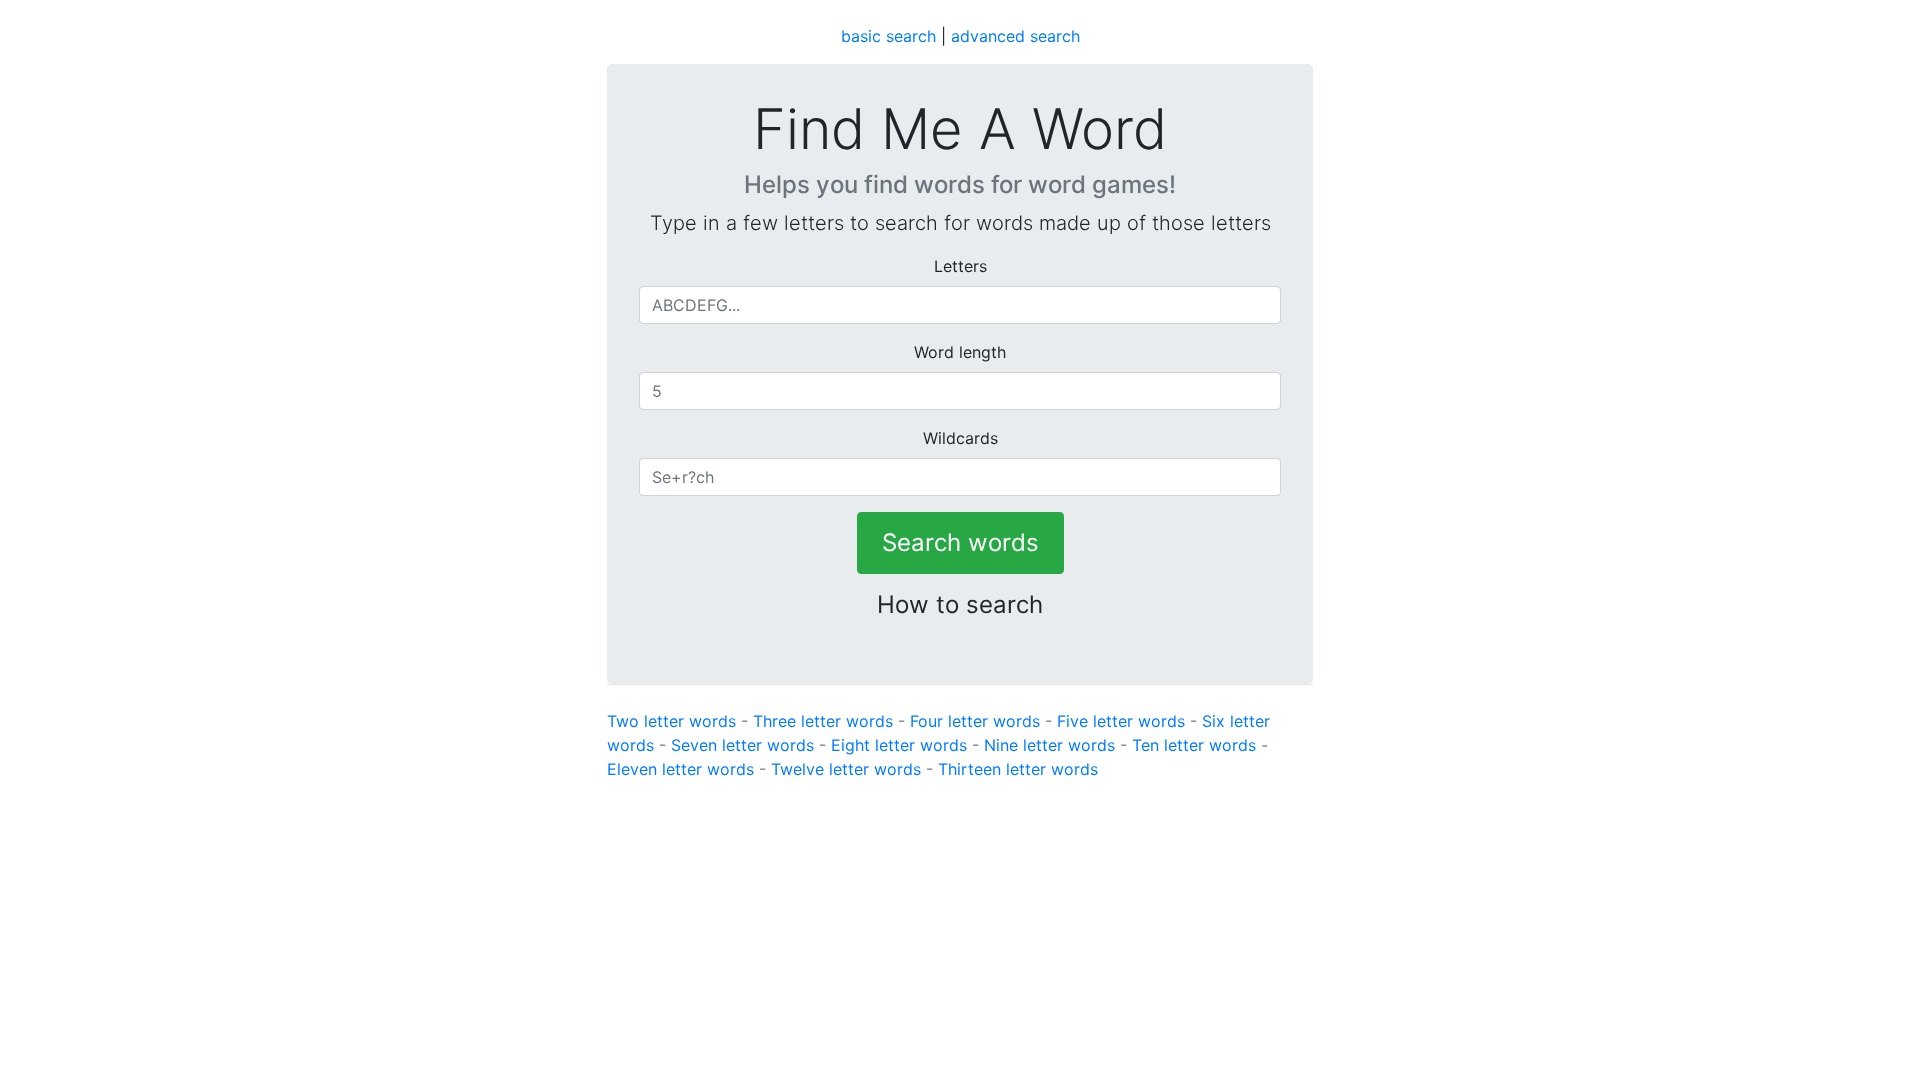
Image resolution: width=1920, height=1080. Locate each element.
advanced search (1015, 36)
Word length (960, 352)
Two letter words (671, 721)
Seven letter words (742, 745)
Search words (960, 542)
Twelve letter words (846, 769)
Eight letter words (899, 745)
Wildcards (960, 438)
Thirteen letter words (1018, 769)
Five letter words (1121, 721)
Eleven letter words (680, 769)
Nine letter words (1049, 745)
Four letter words (975, 721)
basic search (888, 36)
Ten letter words (1194, 745)
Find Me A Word (960, 129)
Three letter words (823, 721)
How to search (960, 604)
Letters (960, 266)
